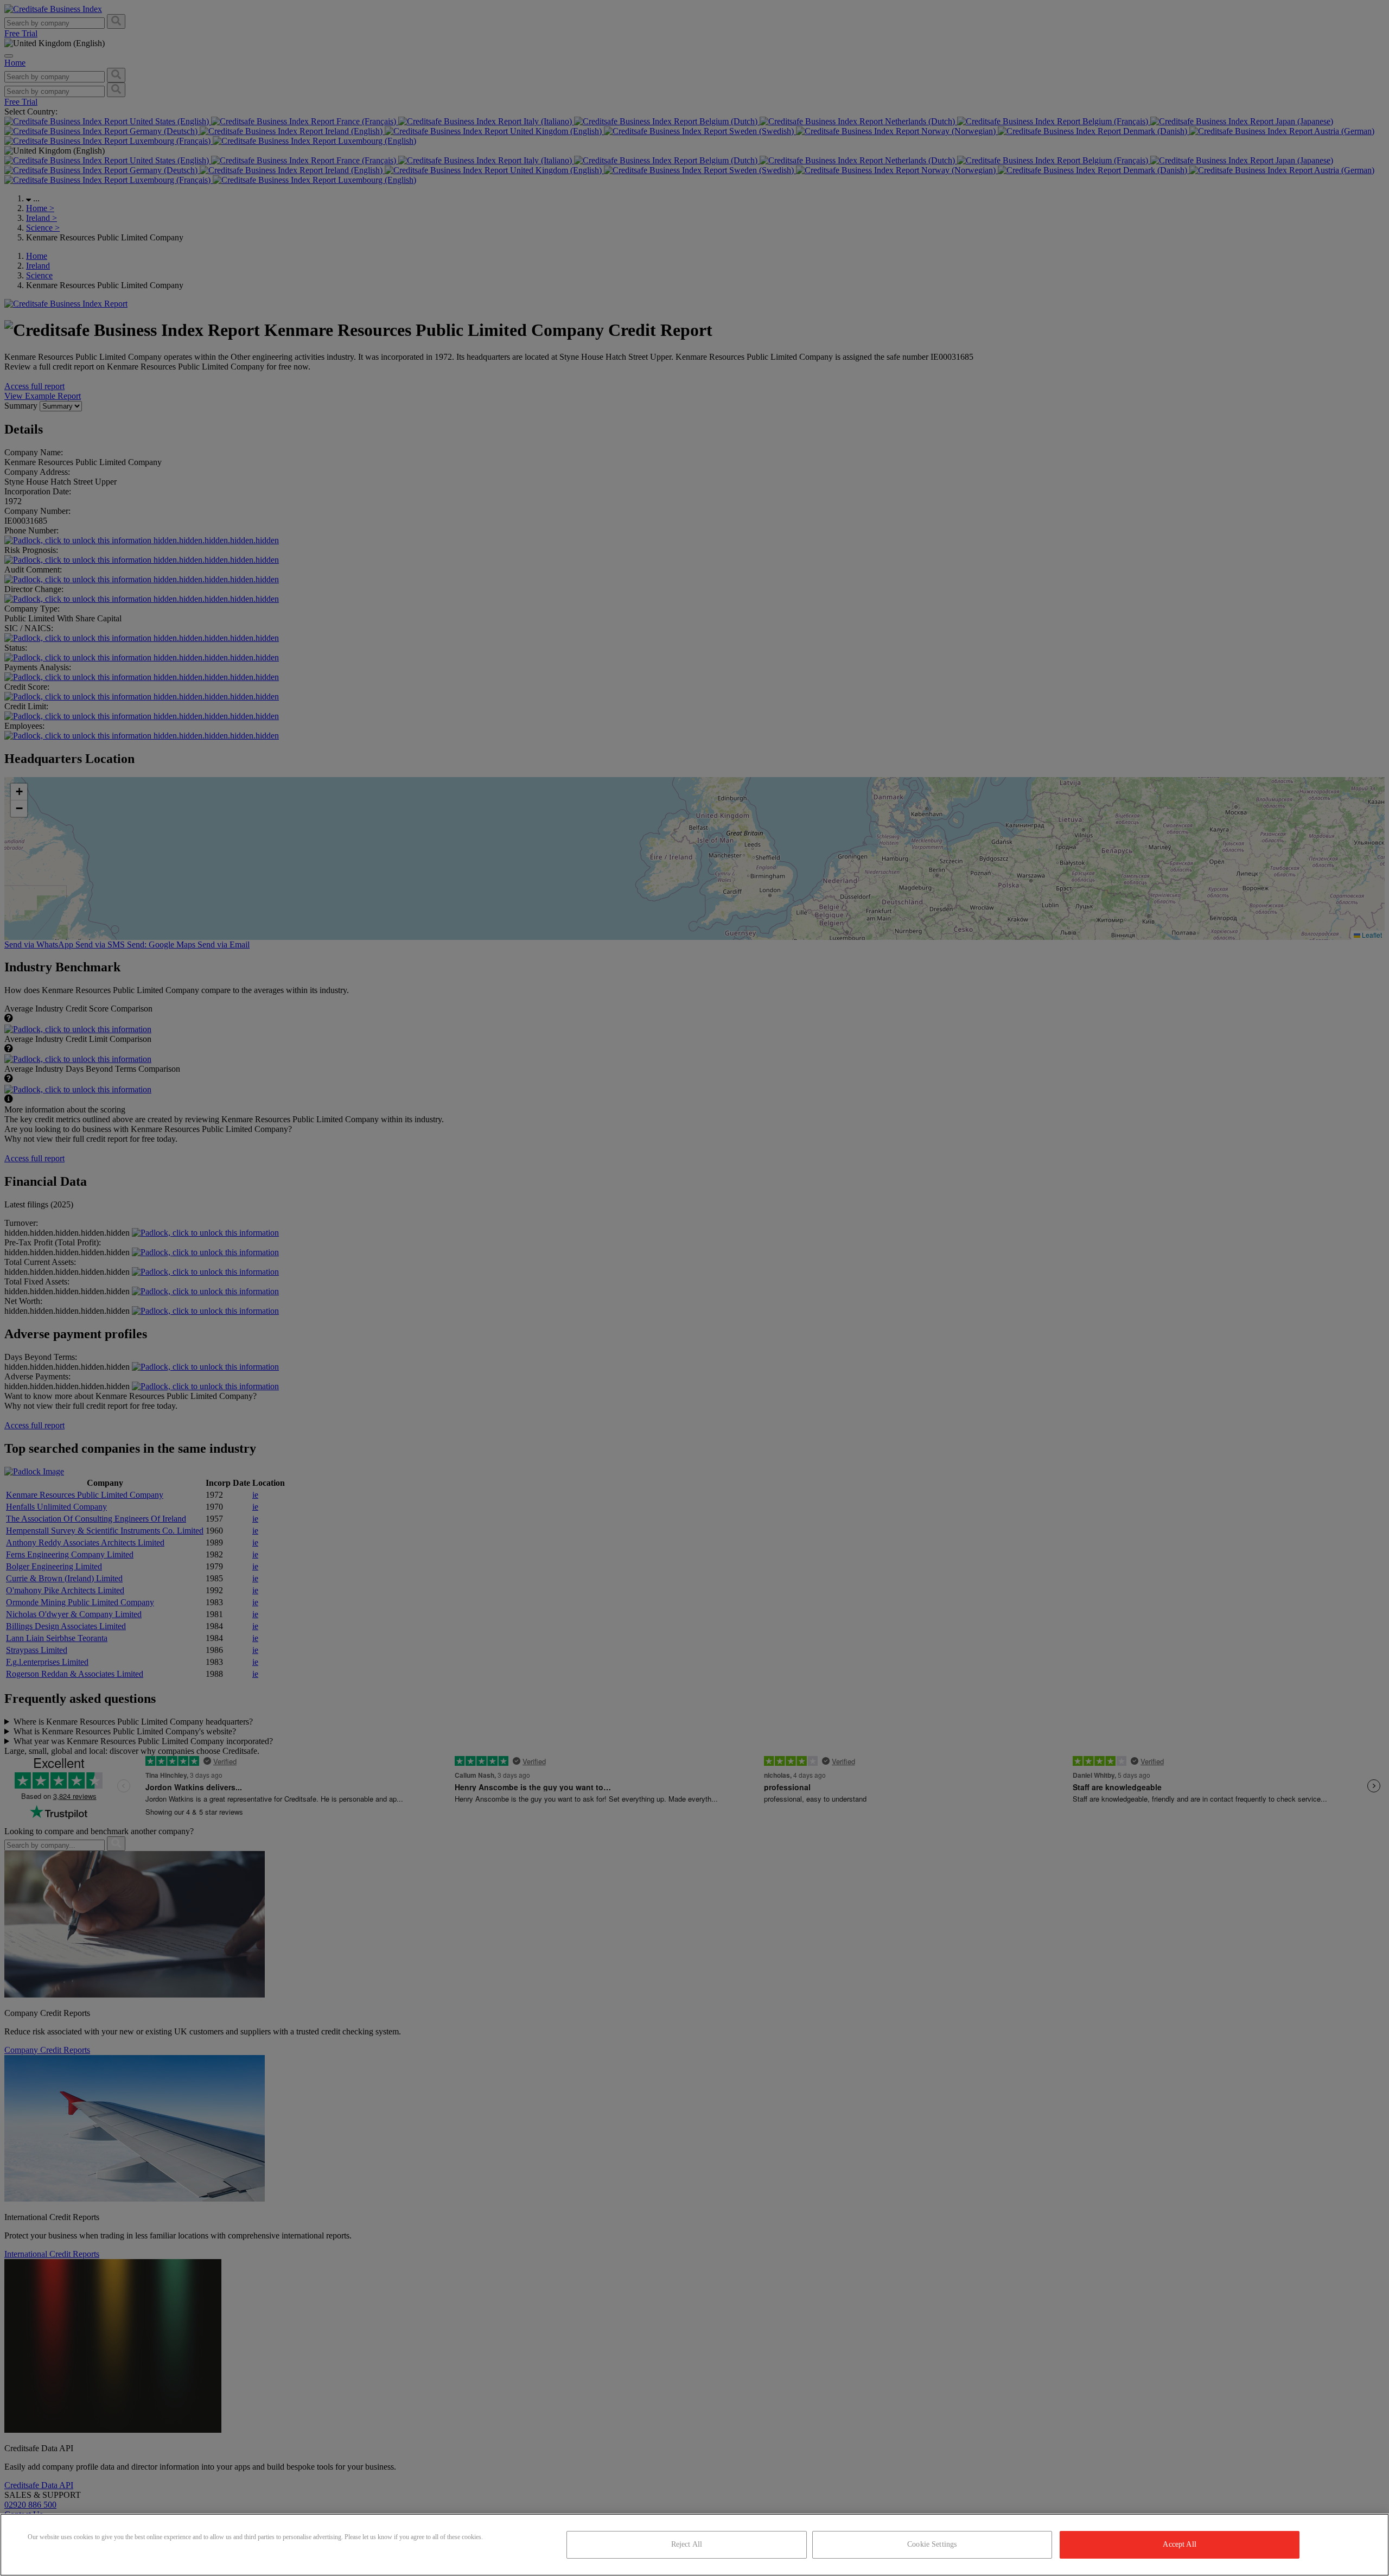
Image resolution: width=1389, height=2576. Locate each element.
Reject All (687, 2544)
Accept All (1179, 2544)
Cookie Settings (932, 2544)
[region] (694, 2545)
